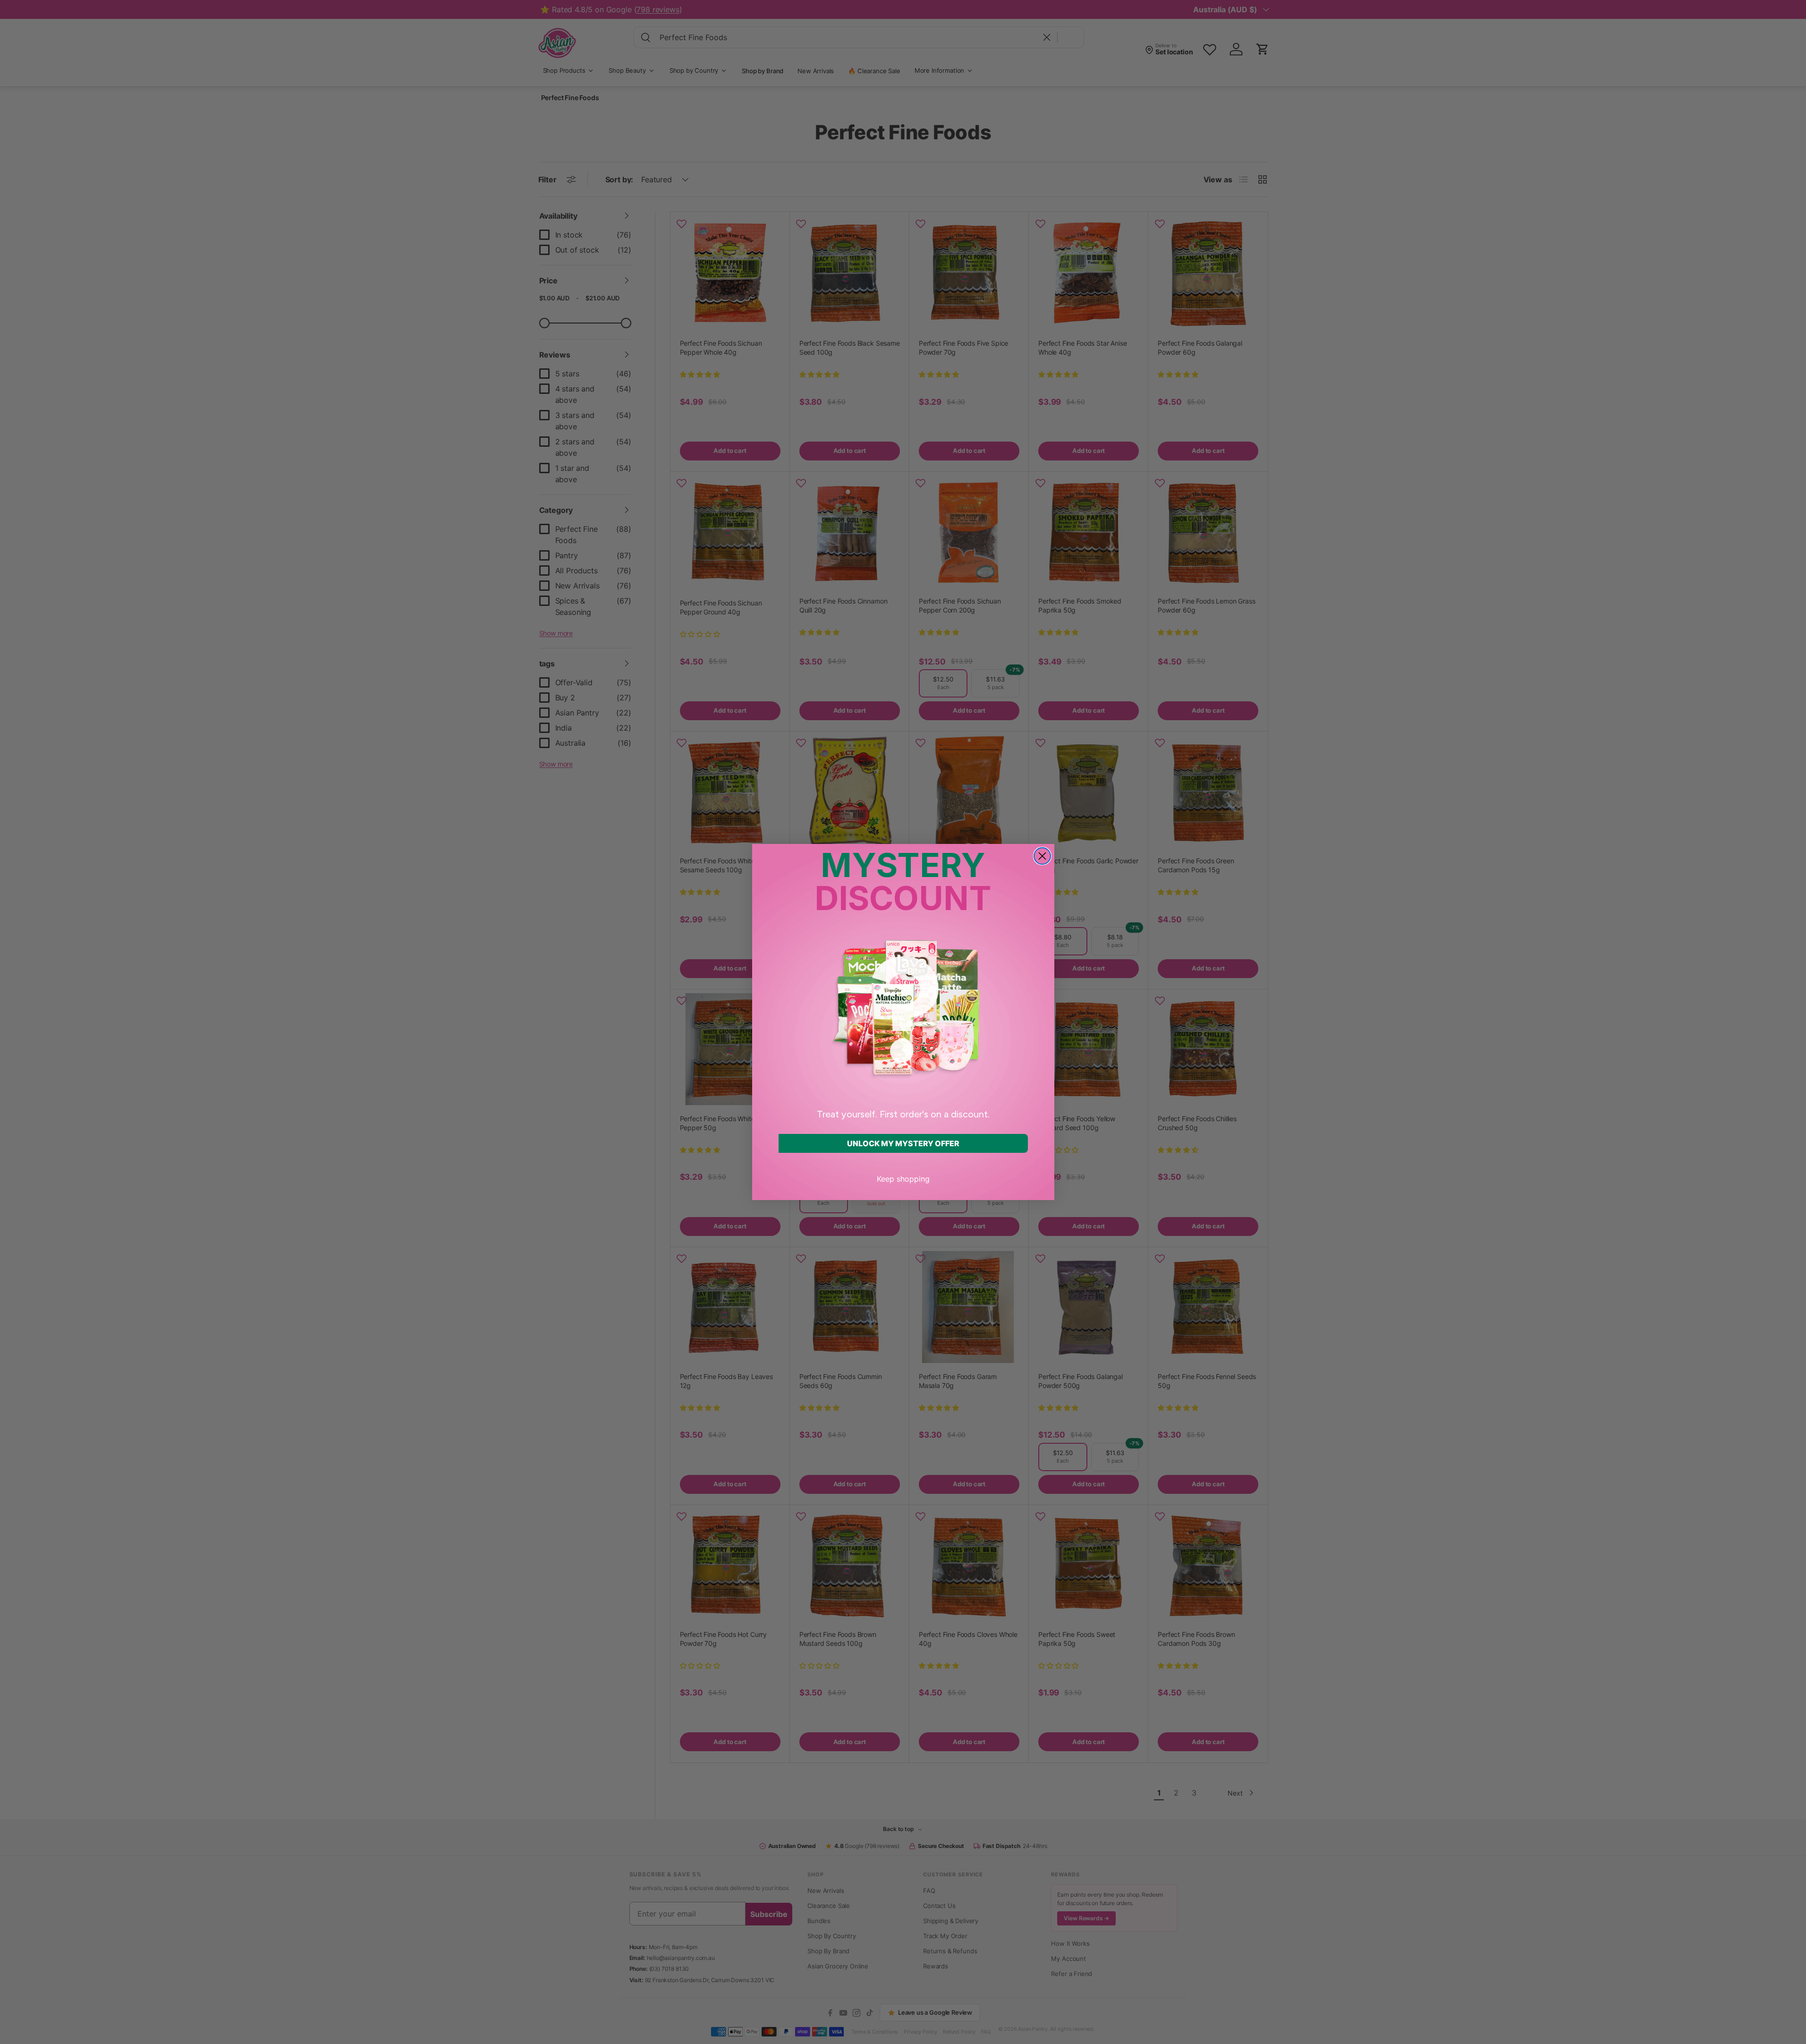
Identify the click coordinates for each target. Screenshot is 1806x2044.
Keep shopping (903, 1179)
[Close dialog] (1042, 856)
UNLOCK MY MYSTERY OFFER (903, 1143)
